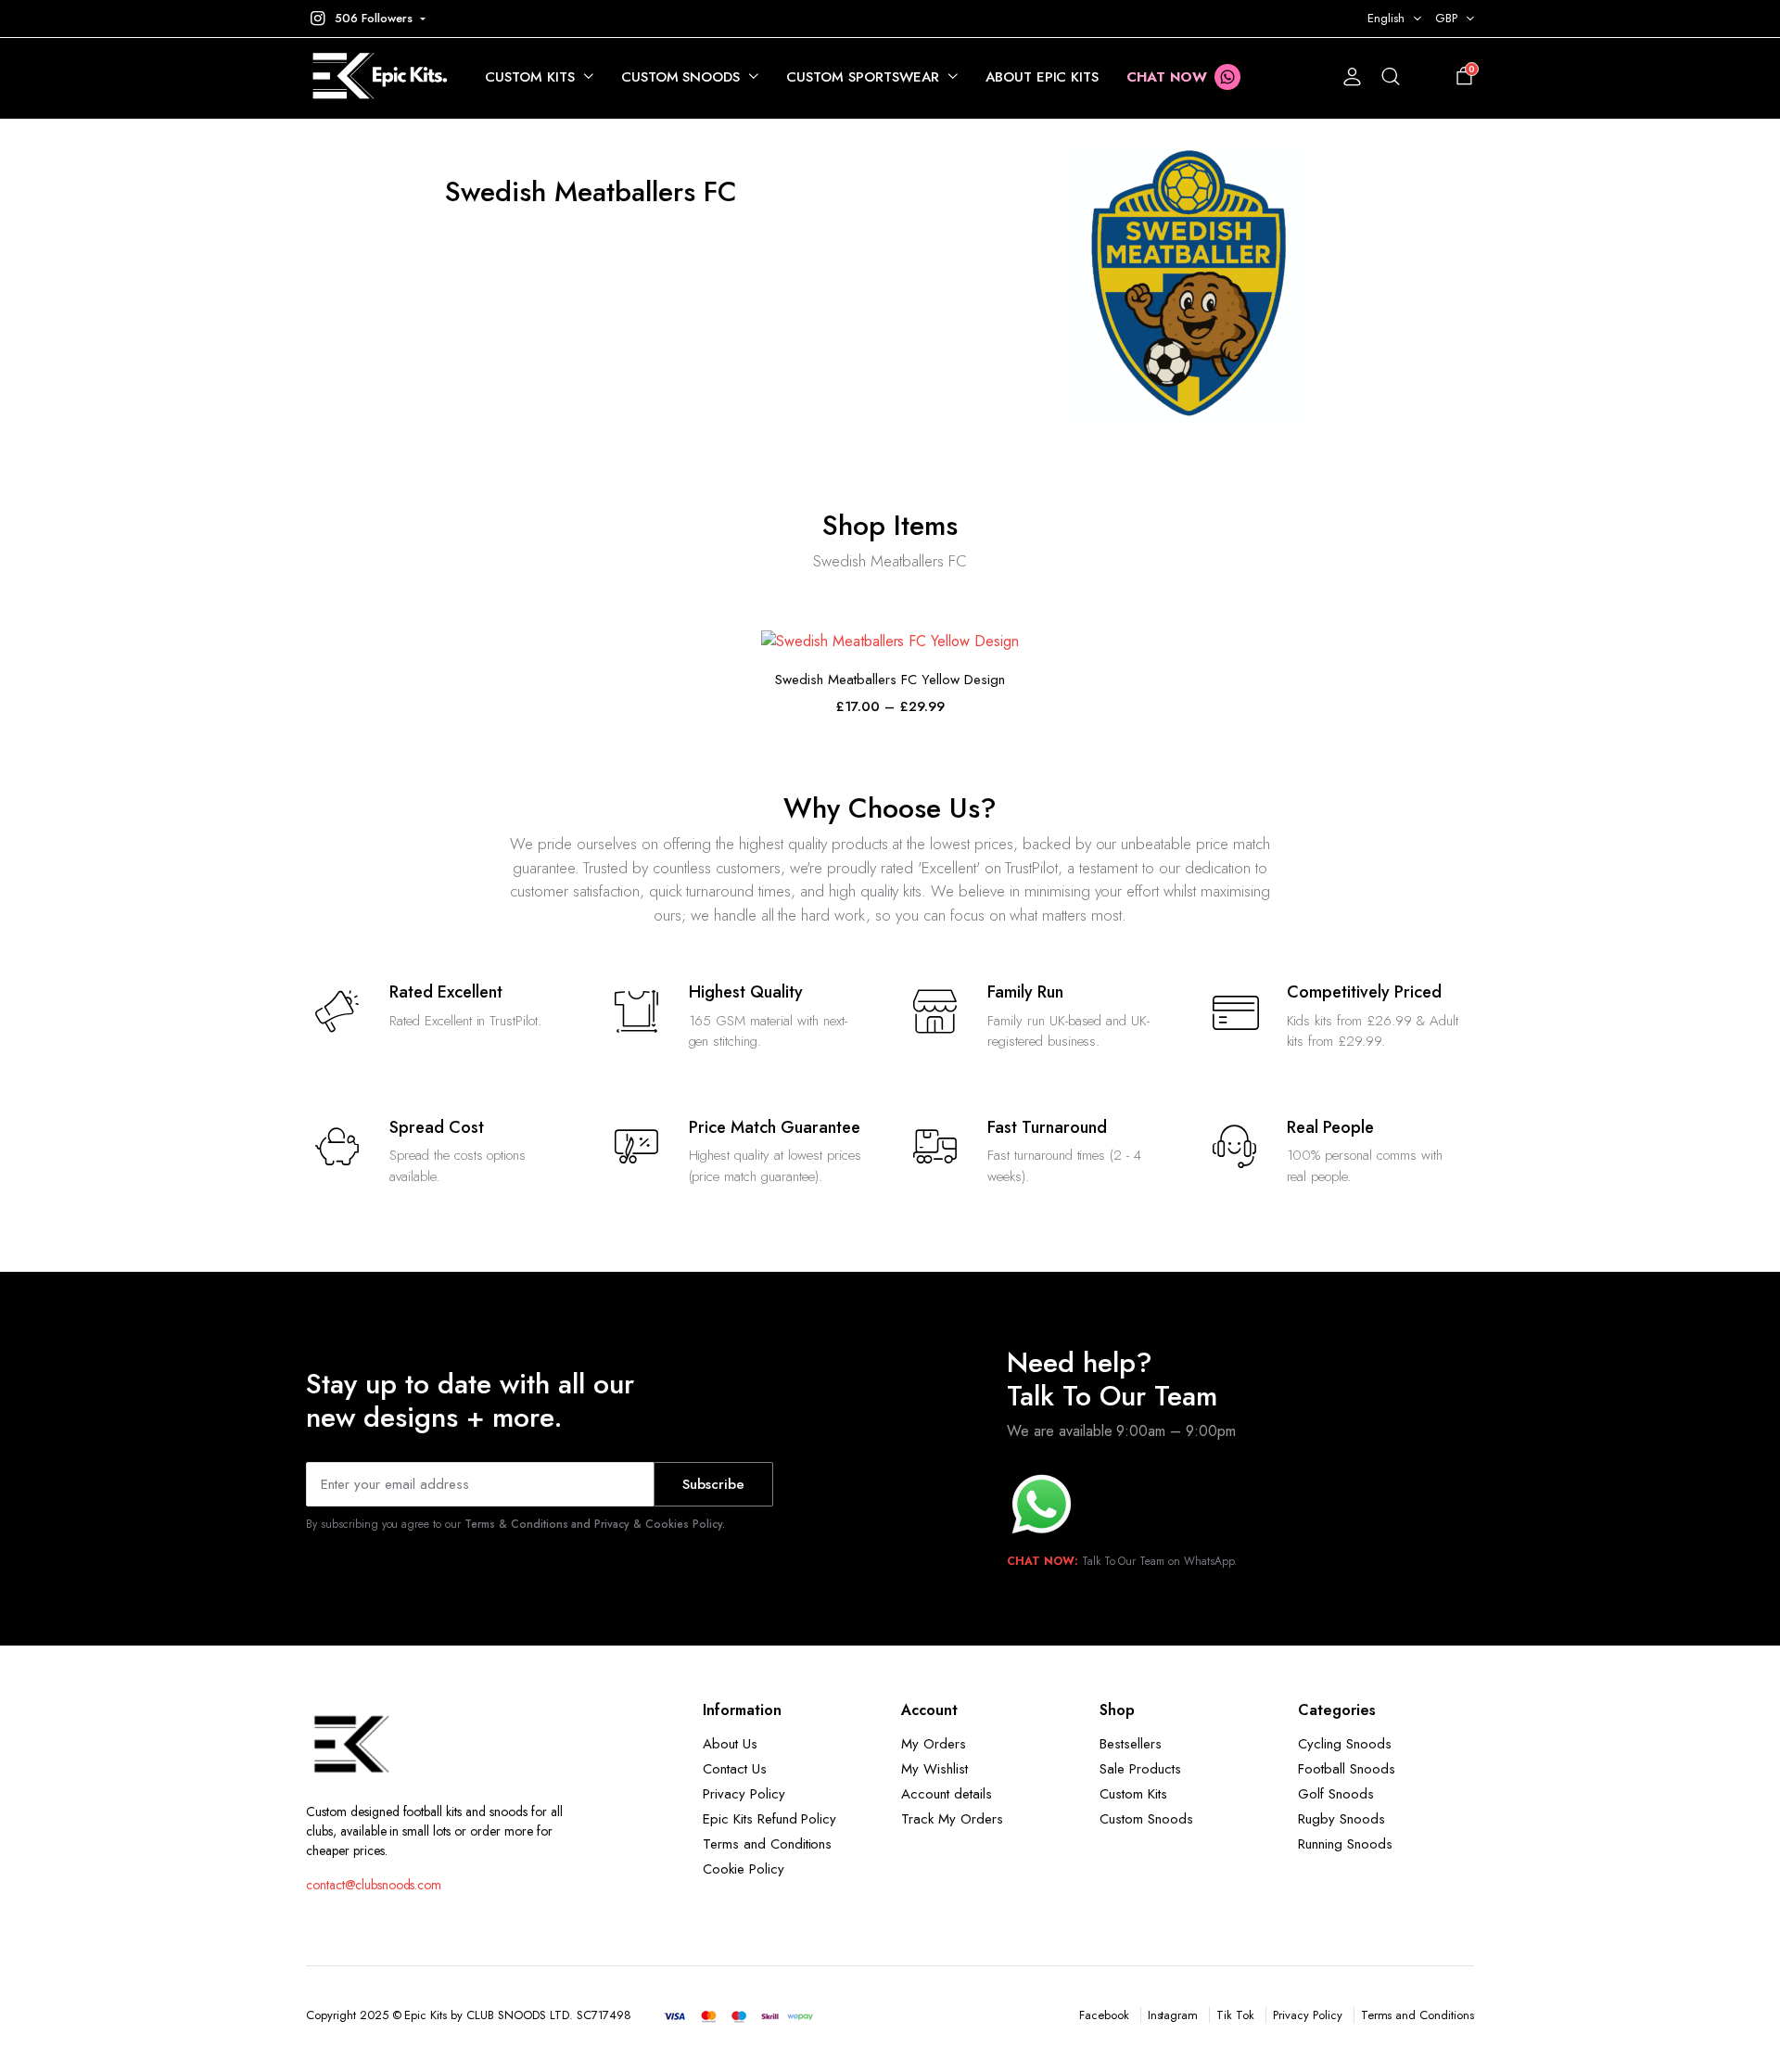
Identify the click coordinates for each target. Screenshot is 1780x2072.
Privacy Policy (744, 1794)
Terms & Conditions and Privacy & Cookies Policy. (595, 1524)
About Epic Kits (1043, 77)
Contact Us (735, 1769)
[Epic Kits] (377, 77)
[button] (366, 19)
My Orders (934, 1744)
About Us (730, 1744)
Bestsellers (1131, 1744)
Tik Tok (1235, 2015)
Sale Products (1140, 1769)
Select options (890, 632)
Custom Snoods (681, 77)
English (1386, 18)
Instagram (1173, 2015)
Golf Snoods (1336, 1794)
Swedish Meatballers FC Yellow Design (890, 680)
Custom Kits (530, 77)
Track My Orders (952, 1819)
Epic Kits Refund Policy (769, 1819)
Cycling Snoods (1345, 1744)
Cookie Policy (744, 1869)
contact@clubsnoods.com (374, 1885)
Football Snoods (1347, 1769)
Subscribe (713, 1484)
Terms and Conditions (767, 1844)
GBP (1446, 18)
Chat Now (1167, 77)
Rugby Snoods (1341, 1819)
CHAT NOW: (1043, 1561)
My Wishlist (934, 1769)
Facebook (1104, 2015)
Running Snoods (1345, 1844)
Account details (947, 1794)
